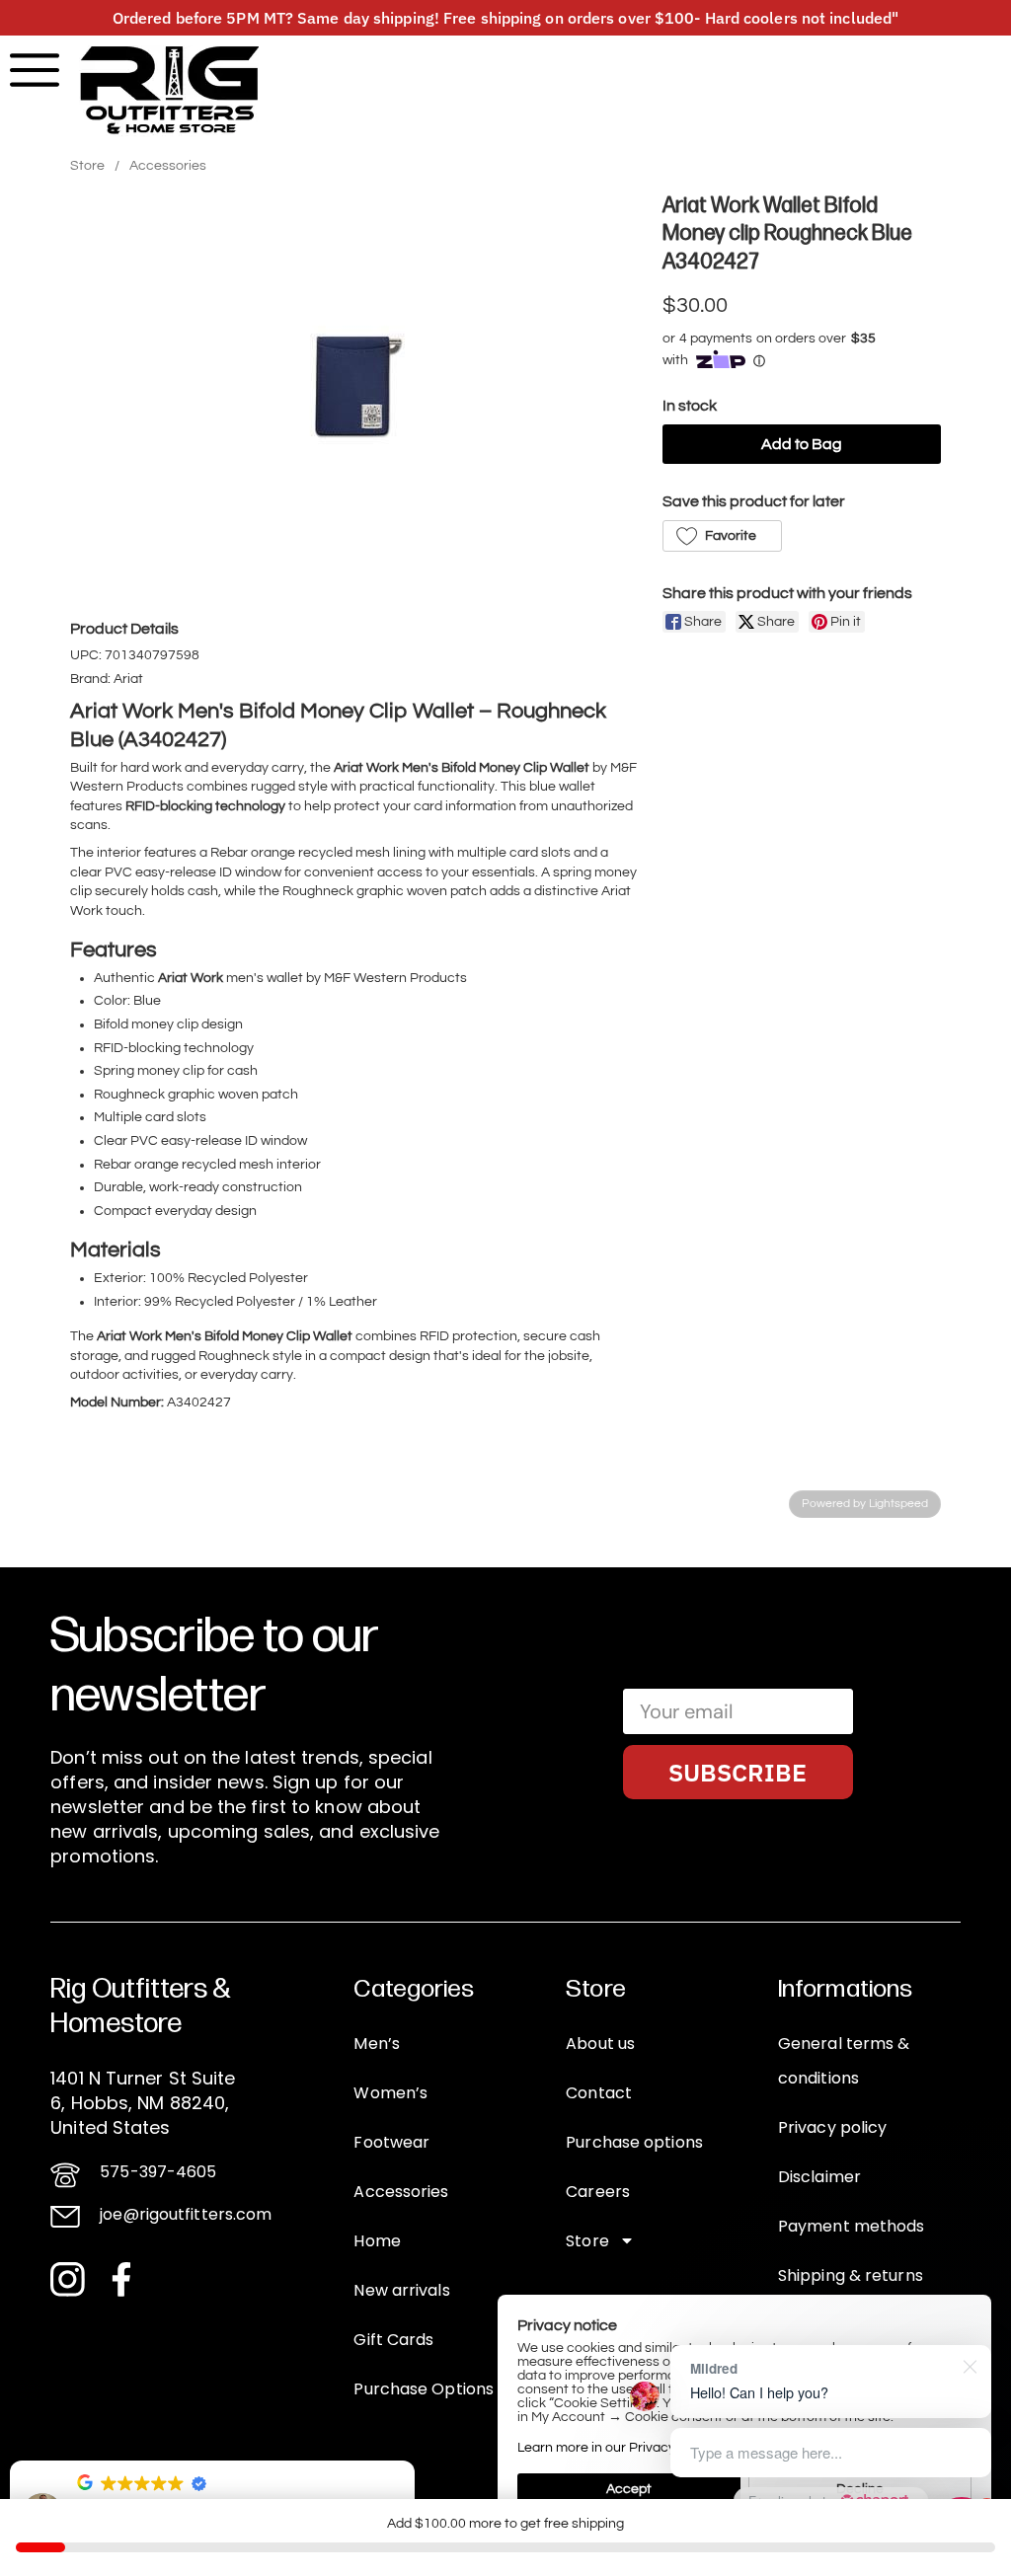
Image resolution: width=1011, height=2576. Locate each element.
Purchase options (634, 2142)
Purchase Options (424, 2389)
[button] (722, 536)
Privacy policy (832, 2127)
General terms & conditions (844, 2061)
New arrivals (401, 2290)
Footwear (391, 2142)
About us (600, 2044)
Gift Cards (393, 2340)
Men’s (377, 2044)
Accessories (168, 166)
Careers (598, 2192)
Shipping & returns (851, 2275)
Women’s (390, 2093)
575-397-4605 (158, 2172)
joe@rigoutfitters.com (186, 2214)
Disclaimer (819, 2177)
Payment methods (852, 2226)
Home (377, 2241)
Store (87, 166)
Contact (599, 2093)
